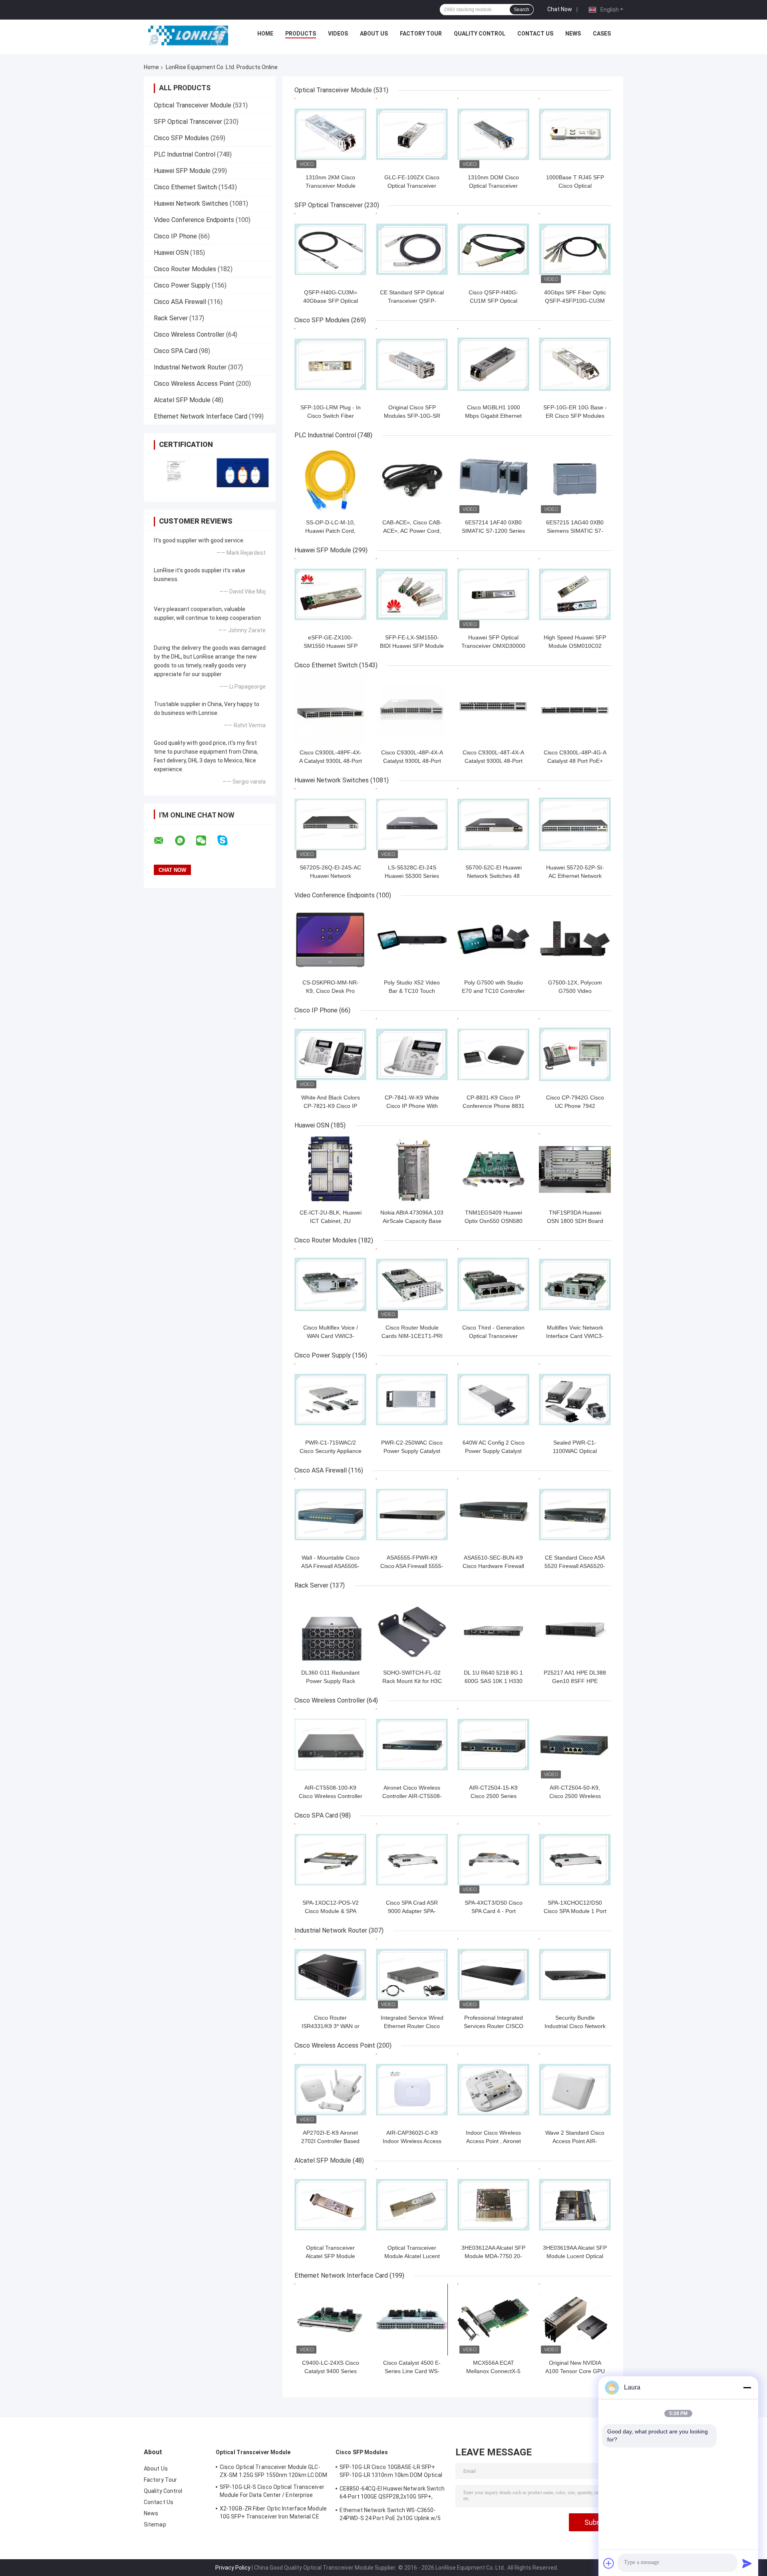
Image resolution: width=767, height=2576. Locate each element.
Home (265, 34)
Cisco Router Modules (185, 269)
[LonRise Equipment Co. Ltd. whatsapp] (185, 841)
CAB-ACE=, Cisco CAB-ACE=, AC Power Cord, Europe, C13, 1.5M (412, 531)
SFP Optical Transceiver (188, 122)
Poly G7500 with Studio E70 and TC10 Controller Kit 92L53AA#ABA (493, 991)
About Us (374, 34)
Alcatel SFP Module (182, 400)
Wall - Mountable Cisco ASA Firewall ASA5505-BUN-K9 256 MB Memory (330, 1566)
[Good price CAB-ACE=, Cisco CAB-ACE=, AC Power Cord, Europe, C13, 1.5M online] (412, 479)
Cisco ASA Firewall (180, 302)
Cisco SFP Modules (181, 138)
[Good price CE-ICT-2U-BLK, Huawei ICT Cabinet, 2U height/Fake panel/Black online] (330, 1169)
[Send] (747, 2563)
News (573, 34)
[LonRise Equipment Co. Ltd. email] (164, 841)
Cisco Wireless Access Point (194, 384)
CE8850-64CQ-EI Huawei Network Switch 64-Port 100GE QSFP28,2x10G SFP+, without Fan (392, 2494)
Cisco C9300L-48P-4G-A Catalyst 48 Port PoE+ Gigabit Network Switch (575, 761)
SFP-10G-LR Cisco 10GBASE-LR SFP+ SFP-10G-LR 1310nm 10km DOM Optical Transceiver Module (391, 2472)
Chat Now (560, 9)
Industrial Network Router (190, 367)
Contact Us (535, 34)
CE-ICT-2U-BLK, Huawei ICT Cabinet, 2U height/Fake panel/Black (331, 1221)
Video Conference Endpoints (194, 220)
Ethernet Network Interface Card (201, 416)
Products (301, 34)
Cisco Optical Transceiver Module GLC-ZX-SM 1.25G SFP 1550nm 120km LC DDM (274, 2471)
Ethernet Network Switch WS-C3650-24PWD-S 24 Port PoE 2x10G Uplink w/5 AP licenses (390, 2515)
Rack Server (171, 318)
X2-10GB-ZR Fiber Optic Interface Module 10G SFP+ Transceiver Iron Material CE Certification (273, 2514)
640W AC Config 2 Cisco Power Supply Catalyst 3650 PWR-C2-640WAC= (494, 1451)
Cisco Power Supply (182, 285)
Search (522, 10)
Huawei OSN (171, 253)
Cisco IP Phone (175, 236)
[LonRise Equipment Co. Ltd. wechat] (206, 841)
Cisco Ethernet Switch (185, 187)
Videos (338, 34)
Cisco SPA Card (176, 351)
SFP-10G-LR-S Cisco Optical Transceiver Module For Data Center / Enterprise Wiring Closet (272, 2492)
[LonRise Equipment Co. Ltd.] (188, 36)
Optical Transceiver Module (193, 105)
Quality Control (480, 34)
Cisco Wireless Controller (189, 334)
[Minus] (747, 2387)
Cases (602, 34)
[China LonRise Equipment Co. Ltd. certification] (177, 473)
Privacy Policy (233, 2568)
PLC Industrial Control (185, 154)
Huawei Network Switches (191, 203)
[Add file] (609, 2563)
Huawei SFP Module (182, 171)
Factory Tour (421, 34)
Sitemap (155, 2524)
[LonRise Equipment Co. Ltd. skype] (228, 840)
